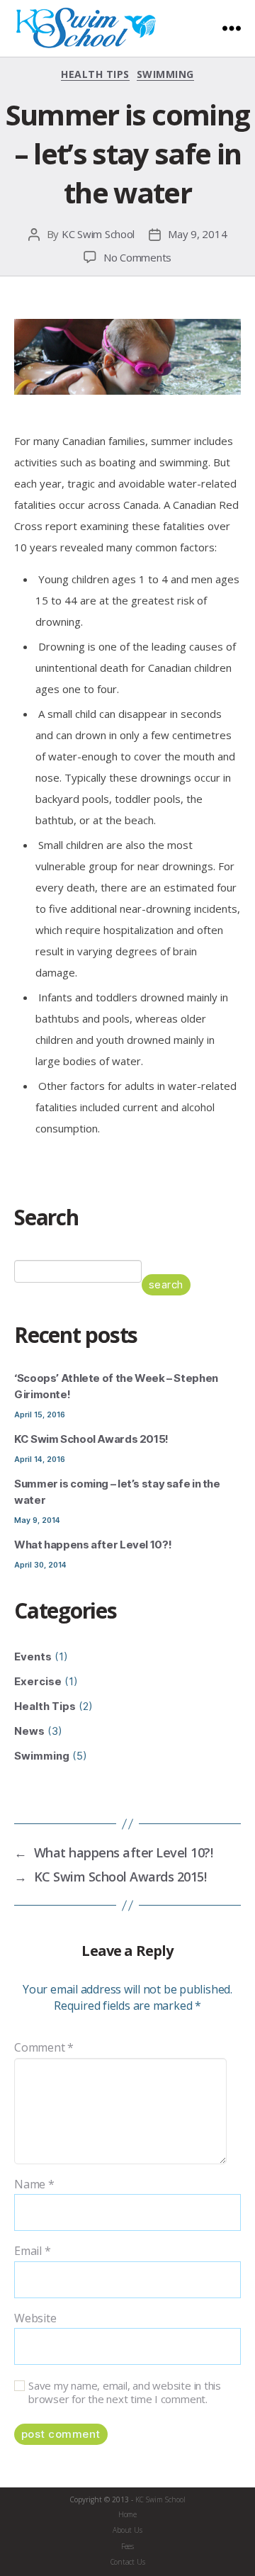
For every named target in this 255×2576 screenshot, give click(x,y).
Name (34, 2185)
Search (166, 1284)
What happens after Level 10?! (93, 1545)
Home (127, 2514)
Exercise (38, 1681)
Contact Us (128, 2562)
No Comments (137, 257)
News (29, 1731)
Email (32, 2251)
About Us (127, 2530)
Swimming (165, 74)
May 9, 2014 (197, 234)
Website (35, 2319)
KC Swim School (98, 234)
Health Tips (95, 74)
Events (33, 1657)
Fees (127, 2546)
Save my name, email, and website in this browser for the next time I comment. (125, 2392)
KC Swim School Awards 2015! (91, 1439)
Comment (44, 2048)
